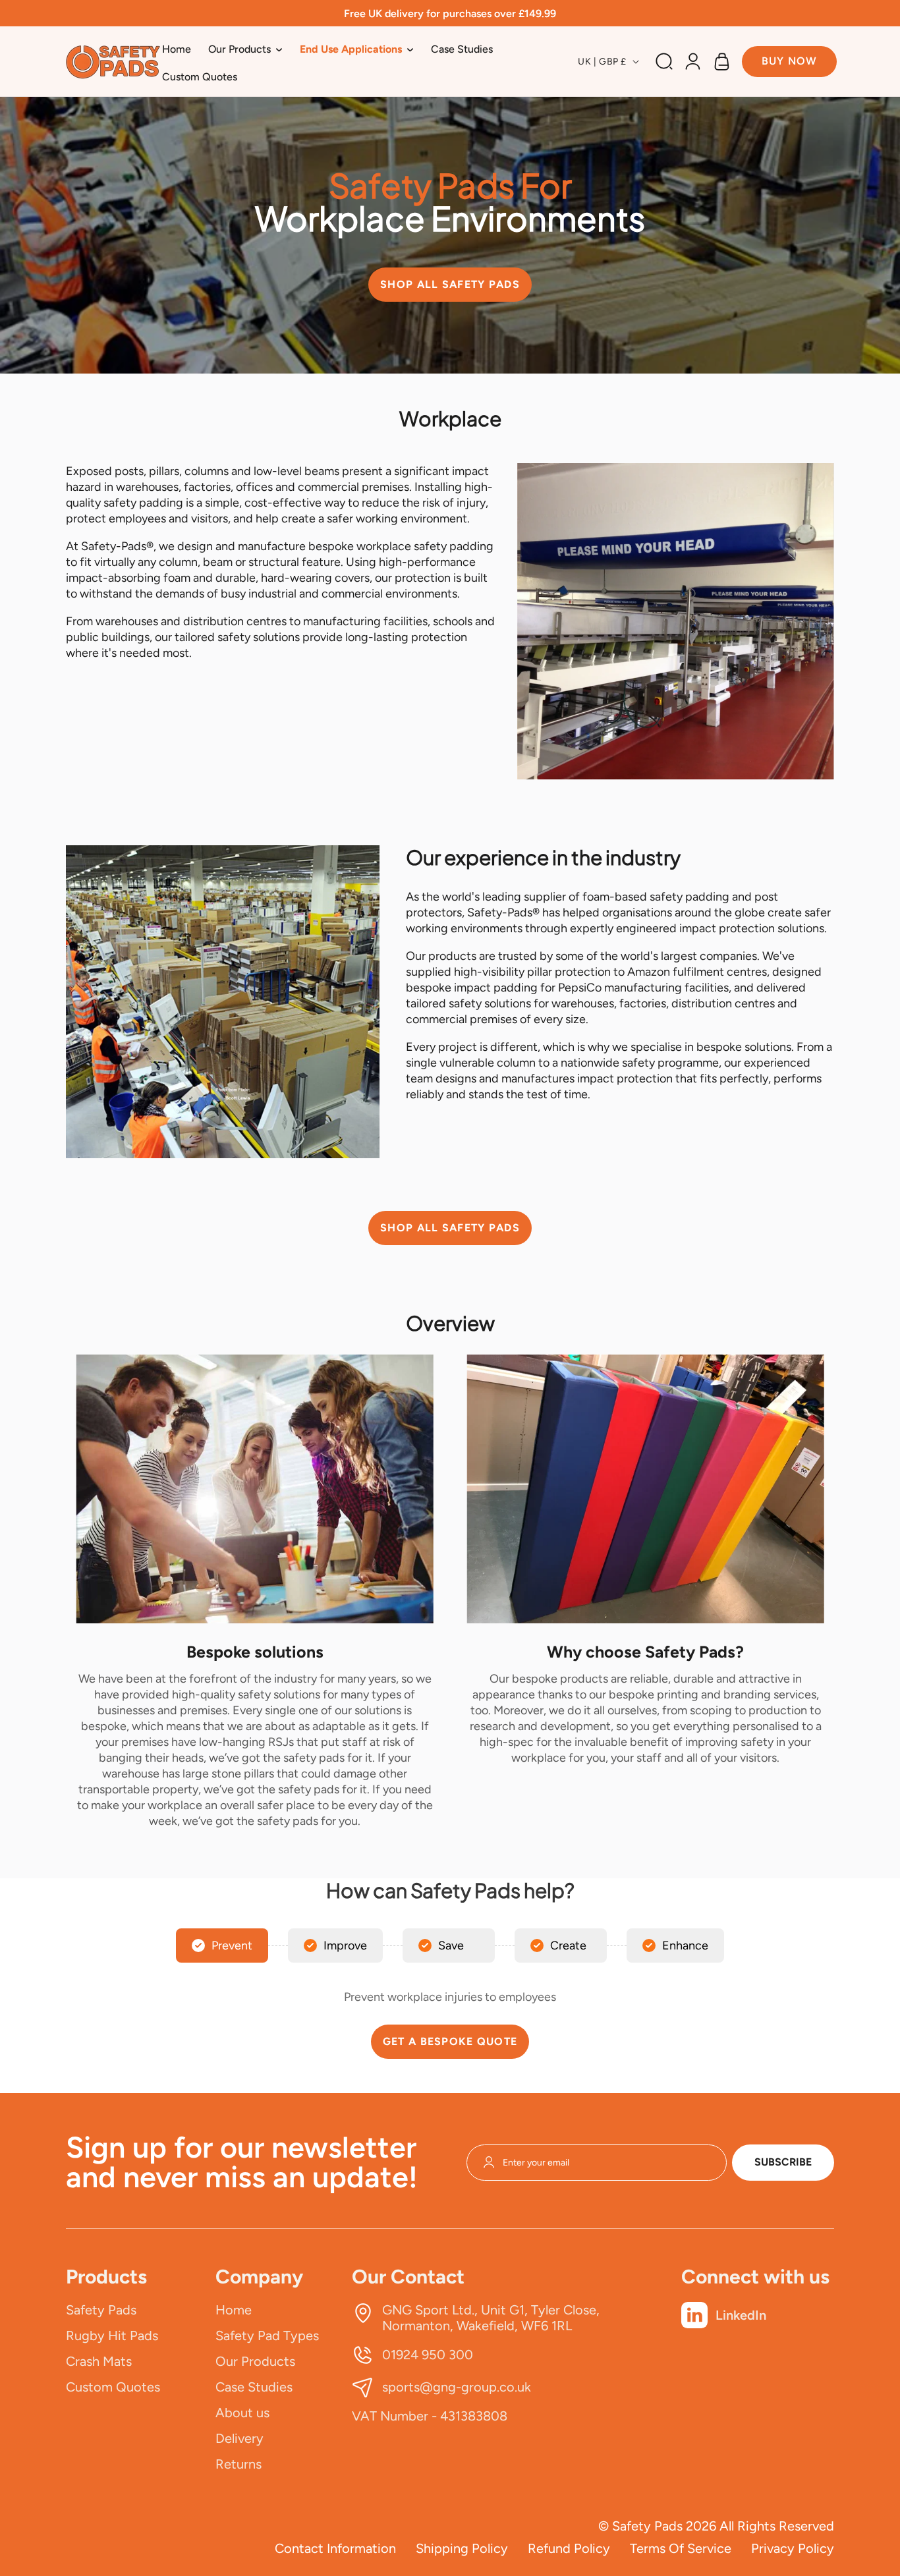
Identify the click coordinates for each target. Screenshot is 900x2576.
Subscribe (783, 2162)
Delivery (239, 2438)
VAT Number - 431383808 (430, 2416)
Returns (239, 2464)
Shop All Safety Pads (450, 284)
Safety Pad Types (267, 2336)
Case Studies (254, 2387)
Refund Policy (569, 2548)
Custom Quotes (113, 2387)
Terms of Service (681, 2548)
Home (234, 2310)
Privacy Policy (793, 2548)
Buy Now (790, 61)
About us (242, 2413)
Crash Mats (99, 2361)
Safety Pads (101, 2310)
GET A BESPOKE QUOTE (450, 2041)
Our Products (255, 2361)
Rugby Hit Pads (112, 2336)
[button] (245, 49)
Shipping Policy (462, 2548)
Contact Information (335, 2548)
